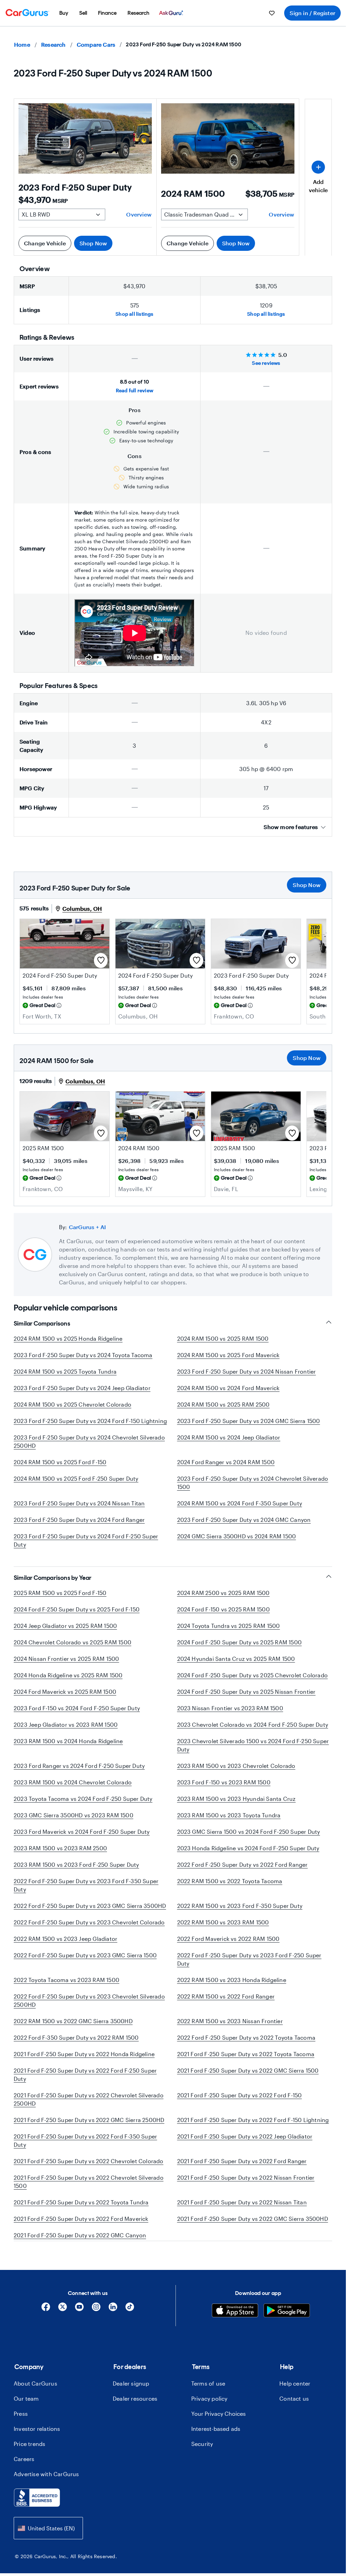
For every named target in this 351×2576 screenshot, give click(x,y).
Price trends (29, 2460)
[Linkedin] (113, 2326)
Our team (26, 2415)
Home (22, 44)
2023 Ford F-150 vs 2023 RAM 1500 (224, 1782)
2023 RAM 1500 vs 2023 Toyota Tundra (229, 1815)
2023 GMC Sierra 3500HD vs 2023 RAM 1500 (74, 1815)
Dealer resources (135, 2415)
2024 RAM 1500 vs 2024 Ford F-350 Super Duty (240, 1503)
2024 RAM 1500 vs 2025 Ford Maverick (228, 1355)
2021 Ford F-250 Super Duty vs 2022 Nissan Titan (242, 2202)
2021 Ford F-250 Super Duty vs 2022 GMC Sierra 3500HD (253, 2219)
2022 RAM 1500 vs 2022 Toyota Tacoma (230, 1881)
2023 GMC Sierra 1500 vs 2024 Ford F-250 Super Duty (249, 1832)
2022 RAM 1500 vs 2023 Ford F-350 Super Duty (240, 1906)
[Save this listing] (101, 960)
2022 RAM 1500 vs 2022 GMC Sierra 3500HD (73, 2021)
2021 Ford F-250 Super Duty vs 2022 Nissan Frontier (246, 2177)
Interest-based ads (216, 2445)
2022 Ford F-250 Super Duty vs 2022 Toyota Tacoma (246, 2037)
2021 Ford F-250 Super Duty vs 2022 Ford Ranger (242, 2161)
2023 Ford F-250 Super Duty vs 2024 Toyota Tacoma (83, 1355)
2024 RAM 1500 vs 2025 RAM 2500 (223, 1404)
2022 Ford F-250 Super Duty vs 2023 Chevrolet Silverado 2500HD (89, 2000)
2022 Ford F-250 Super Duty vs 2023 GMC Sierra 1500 (85, 1955)
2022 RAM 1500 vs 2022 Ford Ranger (226, 1996)
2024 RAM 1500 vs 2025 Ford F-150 (60, 1462)
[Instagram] (96, 2326)
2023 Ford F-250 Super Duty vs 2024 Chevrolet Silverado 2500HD (89, 1441)
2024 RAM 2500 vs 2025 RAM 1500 (223, 1593)
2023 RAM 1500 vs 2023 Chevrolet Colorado (236, 1766)
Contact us (294, 2415)
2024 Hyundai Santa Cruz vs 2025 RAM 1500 (236, 1659)
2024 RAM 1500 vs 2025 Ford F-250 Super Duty (76, 1478)
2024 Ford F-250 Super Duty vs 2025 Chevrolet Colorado (253, 1675)
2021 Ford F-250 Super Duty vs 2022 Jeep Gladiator (245, 2136)
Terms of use (208, 2400)
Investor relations (37, 2445)
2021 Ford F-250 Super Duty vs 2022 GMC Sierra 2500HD (89, 2120)
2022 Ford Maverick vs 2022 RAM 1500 (228, 1939)
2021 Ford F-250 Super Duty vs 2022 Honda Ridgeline (84, 2054)
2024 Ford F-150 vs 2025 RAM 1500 (223, 1609)
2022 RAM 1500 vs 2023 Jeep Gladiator (65, 1939)
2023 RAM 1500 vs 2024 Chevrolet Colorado (73, 1782)
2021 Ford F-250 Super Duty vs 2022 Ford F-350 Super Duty (85, 2140)
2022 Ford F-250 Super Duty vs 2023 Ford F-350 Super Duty (86, 1885)
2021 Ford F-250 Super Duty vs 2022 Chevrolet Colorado (89, 2161)
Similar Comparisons (42, 1324)
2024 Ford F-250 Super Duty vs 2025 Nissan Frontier (246, 1692)
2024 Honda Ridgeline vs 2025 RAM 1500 (68, 1675)
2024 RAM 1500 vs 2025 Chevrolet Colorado (72, 1404)
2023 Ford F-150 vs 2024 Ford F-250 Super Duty (77, 1708)
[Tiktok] (130, 2326)
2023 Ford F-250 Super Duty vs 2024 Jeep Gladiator (82, 1388)
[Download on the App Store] (235, 2328)
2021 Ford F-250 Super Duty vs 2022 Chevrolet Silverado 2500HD (89, 2099)
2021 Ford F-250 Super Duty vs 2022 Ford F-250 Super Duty (85, 2074)
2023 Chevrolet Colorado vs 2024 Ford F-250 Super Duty (253, 1724)
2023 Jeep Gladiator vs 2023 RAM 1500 (66, 1724)
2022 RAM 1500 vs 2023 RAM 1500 (223, 1922)
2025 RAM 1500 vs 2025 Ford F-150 (60, 1593)
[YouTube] (79, 2326)
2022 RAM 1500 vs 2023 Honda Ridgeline (232, 1980)
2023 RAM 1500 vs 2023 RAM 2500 (60, 1848)
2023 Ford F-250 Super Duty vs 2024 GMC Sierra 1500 (249, 1421)
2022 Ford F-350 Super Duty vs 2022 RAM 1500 (76, 2037)
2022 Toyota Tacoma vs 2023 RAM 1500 (66, 1980)
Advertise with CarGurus (46, 2490)
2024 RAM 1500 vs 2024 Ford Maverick (228, 1388)
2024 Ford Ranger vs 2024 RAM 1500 (226, 1462)
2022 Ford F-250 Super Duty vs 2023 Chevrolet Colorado (89, 1922)
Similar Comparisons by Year (53, 1578)
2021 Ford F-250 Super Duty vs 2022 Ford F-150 (240, 2095)
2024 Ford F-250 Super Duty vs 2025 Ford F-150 (77, 1609)
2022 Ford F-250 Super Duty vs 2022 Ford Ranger (243, 1864)
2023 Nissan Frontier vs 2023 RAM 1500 (230, 1708)
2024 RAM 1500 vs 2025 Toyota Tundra (65, 1371)
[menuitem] (64, 13)
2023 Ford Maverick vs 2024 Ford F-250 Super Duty (82, 1832)
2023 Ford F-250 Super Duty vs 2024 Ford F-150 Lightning (90, 1421)
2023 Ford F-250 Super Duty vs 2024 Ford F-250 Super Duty (86, 1540)
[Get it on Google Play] (287, 2328)
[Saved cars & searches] (272, 13)
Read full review (135, 390)
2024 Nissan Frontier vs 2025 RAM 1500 (66, 1659)
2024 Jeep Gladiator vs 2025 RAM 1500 (65, 1626)
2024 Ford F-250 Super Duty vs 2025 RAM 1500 (240, 1642)
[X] (63, 2326)
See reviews (266, 363)
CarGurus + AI (88, 1227)
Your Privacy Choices (219, 2430)
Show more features (291, 827)
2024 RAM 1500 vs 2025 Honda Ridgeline (68, 1338)
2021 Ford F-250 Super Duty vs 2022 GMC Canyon (80, 2235)
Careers (24, 2475)
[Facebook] (46, 2326)
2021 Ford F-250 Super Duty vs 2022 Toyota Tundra (81, 2202)
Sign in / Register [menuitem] (312, 13)
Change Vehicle (45, 243)
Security (202, 2460)
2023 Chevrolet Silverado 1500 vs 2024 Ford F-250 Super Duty (253, 1745)
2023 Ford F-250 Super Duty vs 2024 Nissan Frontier (247, 1371)
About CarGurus (35, 2400)
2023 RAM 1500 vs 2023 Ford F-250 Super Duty (76, 1864)
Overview (139, 214)
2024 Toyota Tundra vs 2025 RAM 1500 (229, 1626)
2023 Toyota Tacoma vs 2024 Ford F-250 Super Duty (83, 1799)
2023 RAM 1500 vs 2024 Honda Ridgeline (68, 1741)
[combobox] (48, 2545)
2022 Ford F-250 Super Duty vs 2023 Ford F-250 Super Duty (249, 1959)
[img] (59, 1005)
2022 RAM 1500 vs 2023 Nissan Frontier (230, 2021)
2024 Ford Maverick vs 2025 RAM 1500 (65, 1692)
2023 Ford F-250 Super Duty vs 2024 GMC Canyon (244, 1520)
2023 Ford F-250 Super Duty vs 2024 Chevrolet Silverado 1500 (253, 1483)
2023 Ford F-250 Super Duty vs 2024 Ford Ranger (79, 1520)
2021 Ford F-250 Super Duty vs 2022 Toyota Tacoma (246, 2054)
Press (21, 2430)
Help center (295, 2400)
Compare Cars (96, 44)
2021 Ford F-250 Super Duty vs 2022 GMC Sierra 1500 (248, 2070)
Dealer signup (131, 2400)
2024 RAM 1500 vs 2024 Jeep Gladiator (229, 1437)
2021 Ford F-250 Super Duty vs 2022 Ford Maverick (81, 2219)
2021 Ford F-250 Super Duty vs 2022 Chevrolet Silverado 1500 (89, 2182)
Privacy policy (209, 2415)
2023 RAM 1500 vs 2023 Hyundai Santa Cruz (237, 1799)
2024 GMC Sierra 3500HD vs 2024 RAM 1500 (237, 1536)
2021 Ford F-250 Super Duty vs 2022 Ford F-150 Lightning (253, 2120)
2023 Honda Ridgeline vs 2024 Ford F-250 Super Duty (248, 1848)
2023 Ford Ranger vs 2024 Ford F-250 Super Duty (79, 1766)
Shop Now (93, 243)
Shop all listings (134, 314)
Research (53, 44)
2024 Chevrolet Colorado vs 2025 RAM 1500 (72, 1642)
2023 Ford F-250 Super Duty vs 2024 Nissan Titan (79, 1503)
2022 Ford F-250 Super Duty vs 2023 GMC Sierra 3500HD (90, 1906)
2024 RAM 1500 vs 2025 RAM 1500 (223, 1338)
